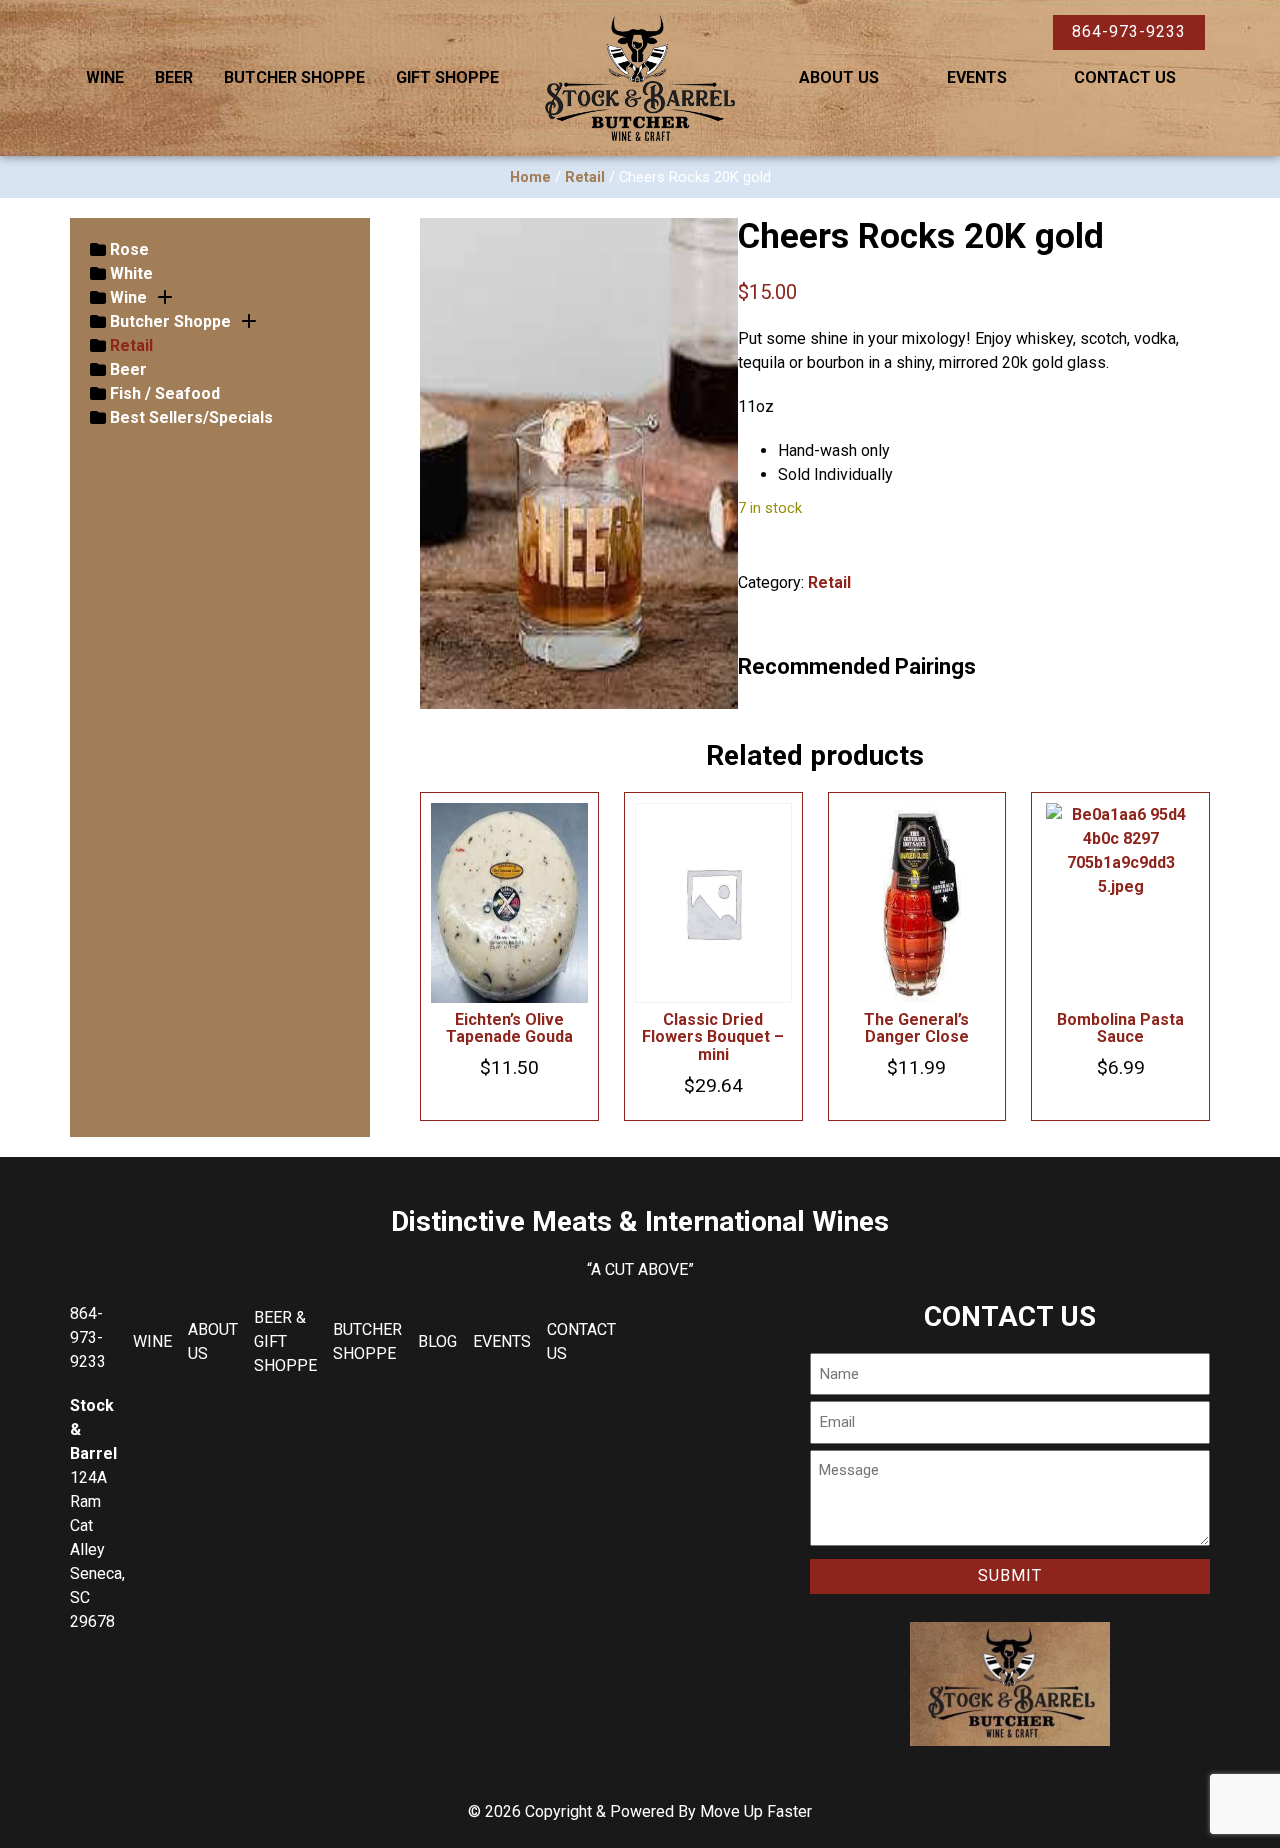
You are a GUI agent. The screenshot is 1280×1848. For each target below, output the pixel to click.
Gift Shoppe (447, 77)
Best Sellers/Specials (191, 417)
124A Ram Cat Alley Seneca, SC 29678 (97, 1549)
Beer (174, 77)
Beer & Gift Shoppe (285, 1341)
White (131, 273)
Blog (437, 1341)
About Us (839, 77)
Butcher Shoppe (294, 77)
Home (530, 177)
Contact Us (1125, 77)
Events (977, 77)
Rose (129, 249)
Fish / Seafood (165, 393)
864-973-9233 (1129, 31)
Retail (585, 177)
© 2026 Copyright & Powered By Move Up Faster (640, 1811)
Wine (105, 77)
